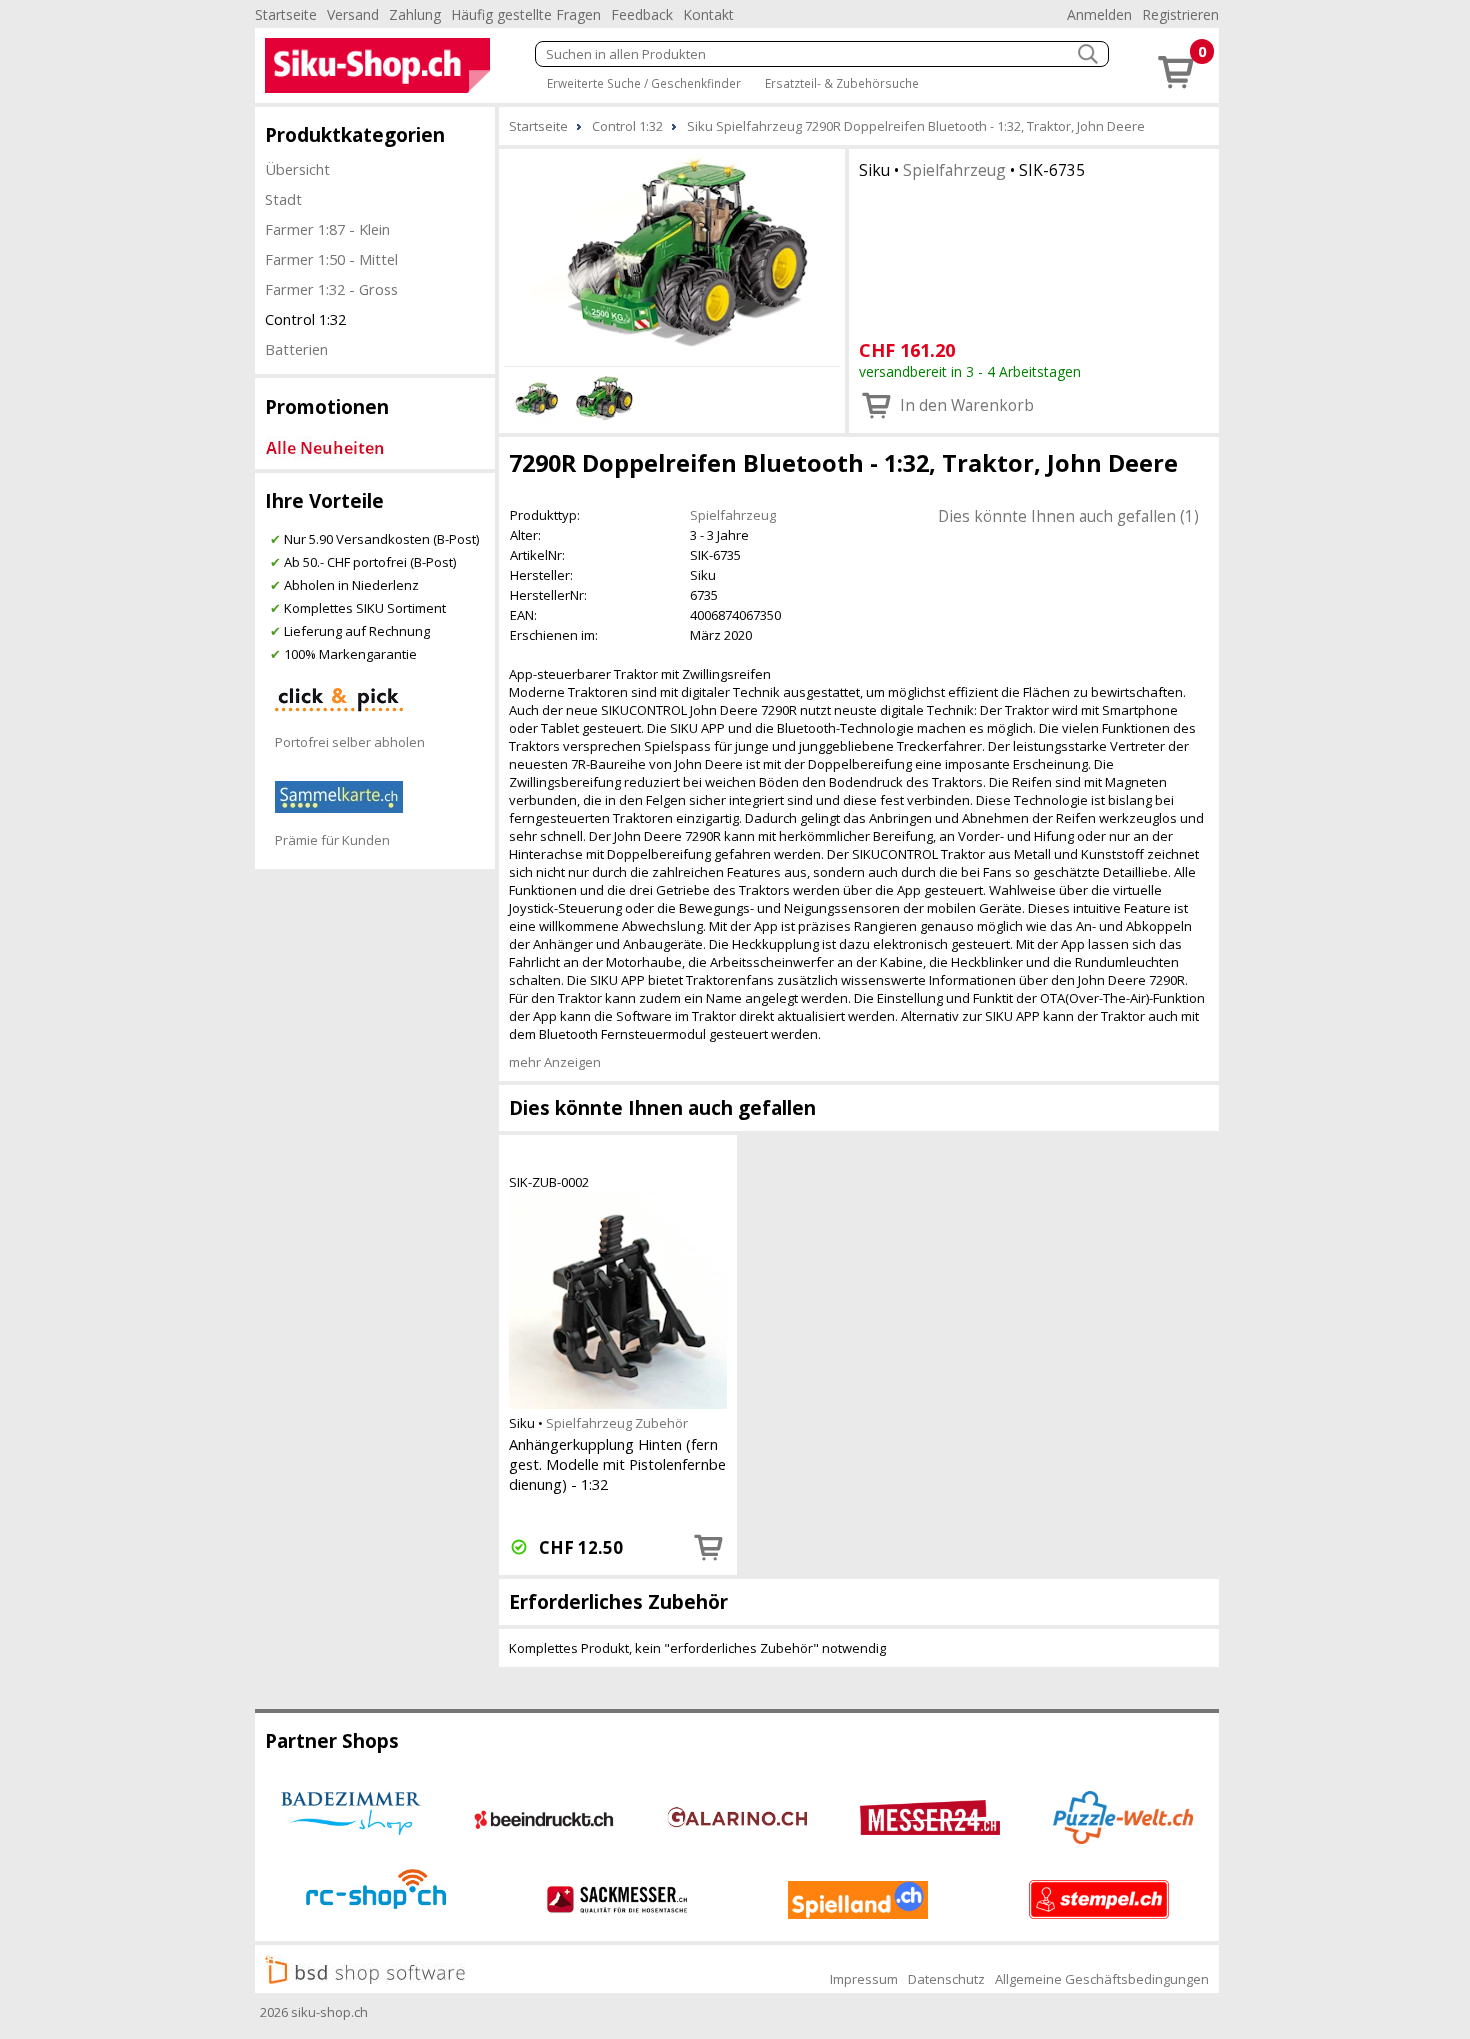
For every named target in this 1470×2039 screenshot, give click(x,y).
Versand (353, 14)
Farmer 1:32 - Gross (331, 289)
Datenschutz (946, 1979)
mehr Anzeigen (555, 1062)
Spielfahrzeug (954, 170)
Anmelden (1099, 14)
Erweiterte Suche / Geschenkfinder (644, 83)
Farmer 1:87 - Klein (327, 229)
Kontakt (708, 14)
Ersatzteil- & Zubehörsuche (842, 83)
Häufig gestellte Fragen (526, 14)
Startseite (286, 14)
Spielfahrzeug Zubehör (617, 1423)
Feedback (642, 14)
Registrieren (1180, 14)
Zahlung (415, 14)
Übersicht (297, 169)
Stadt (283, 199)
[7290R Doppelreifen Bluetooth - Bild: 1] (672, 255)
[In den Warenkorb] (709, 1547)
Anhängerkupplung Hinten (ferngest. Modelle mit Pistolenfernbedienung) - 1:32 (617, 1464)
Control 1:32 (305, 319)
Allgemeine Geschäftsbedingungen (1102, 1979)
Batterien (296, 349)
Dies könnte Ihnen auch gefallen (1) (1068, 516)
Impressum (864, 1979)
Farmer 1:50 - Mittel (331, 259)
